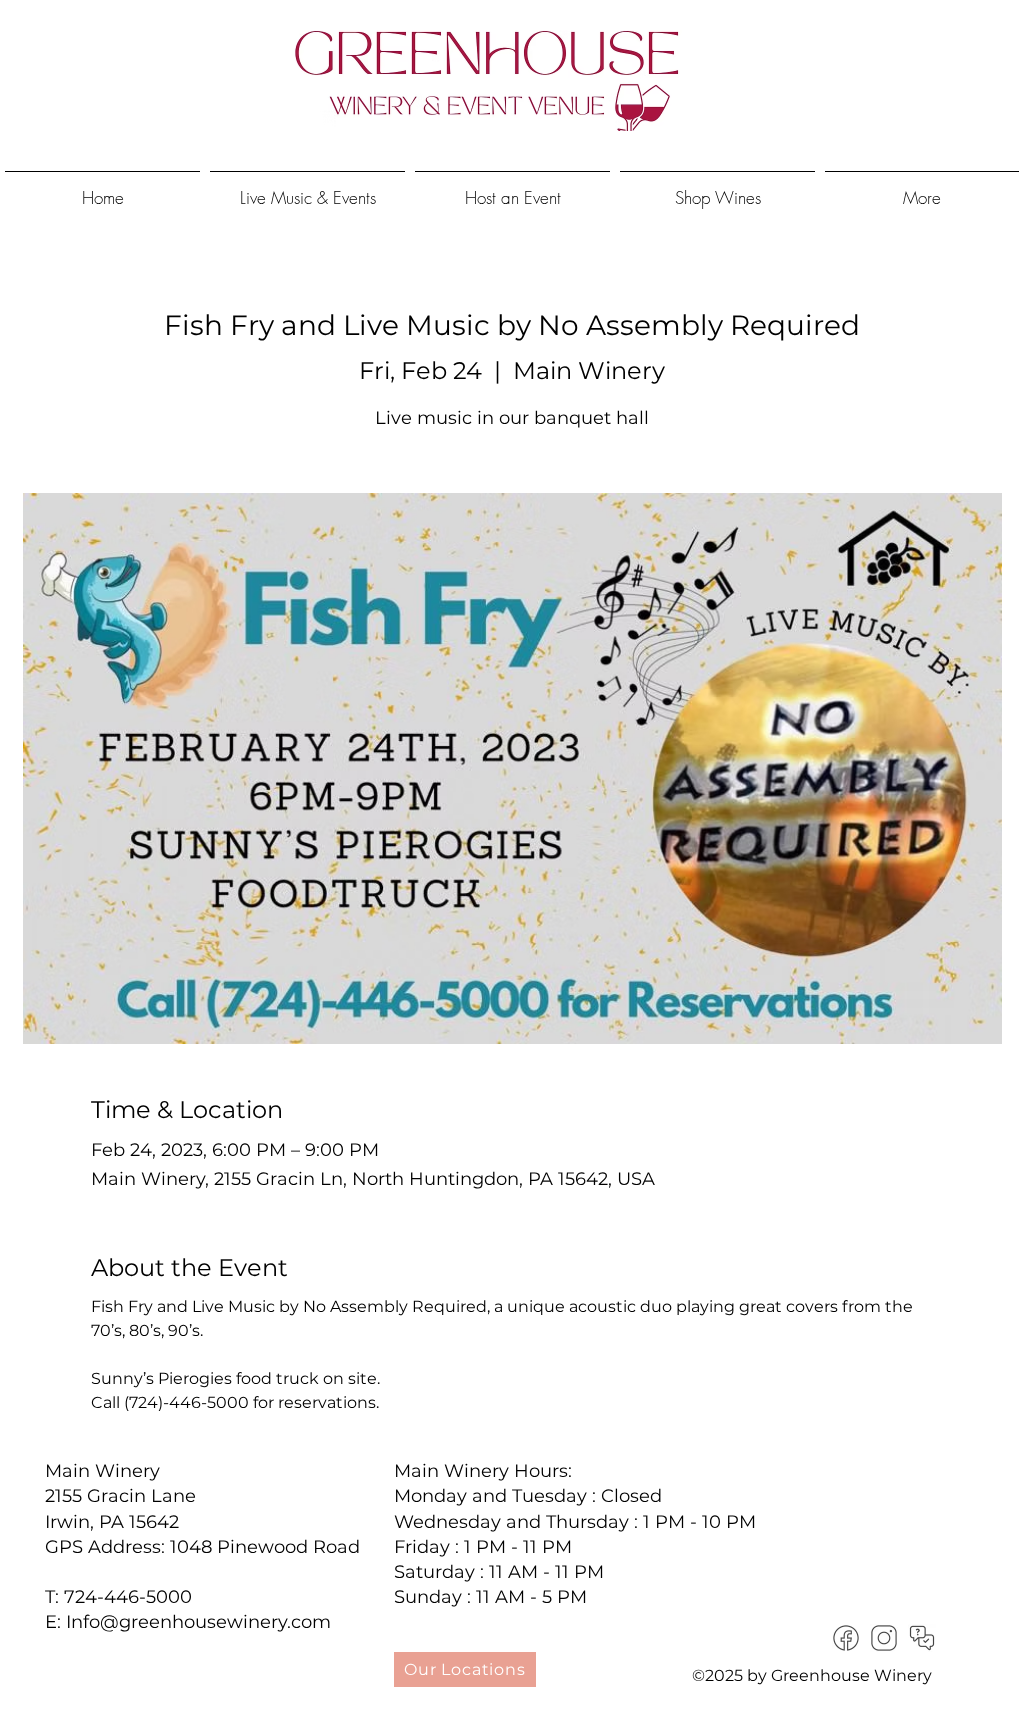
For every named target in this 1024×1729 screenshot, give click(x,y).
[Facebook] (846, 1638)
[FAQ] (922, 1638)
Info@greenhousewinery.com (198, 1622)
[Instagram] (884, 1638)
